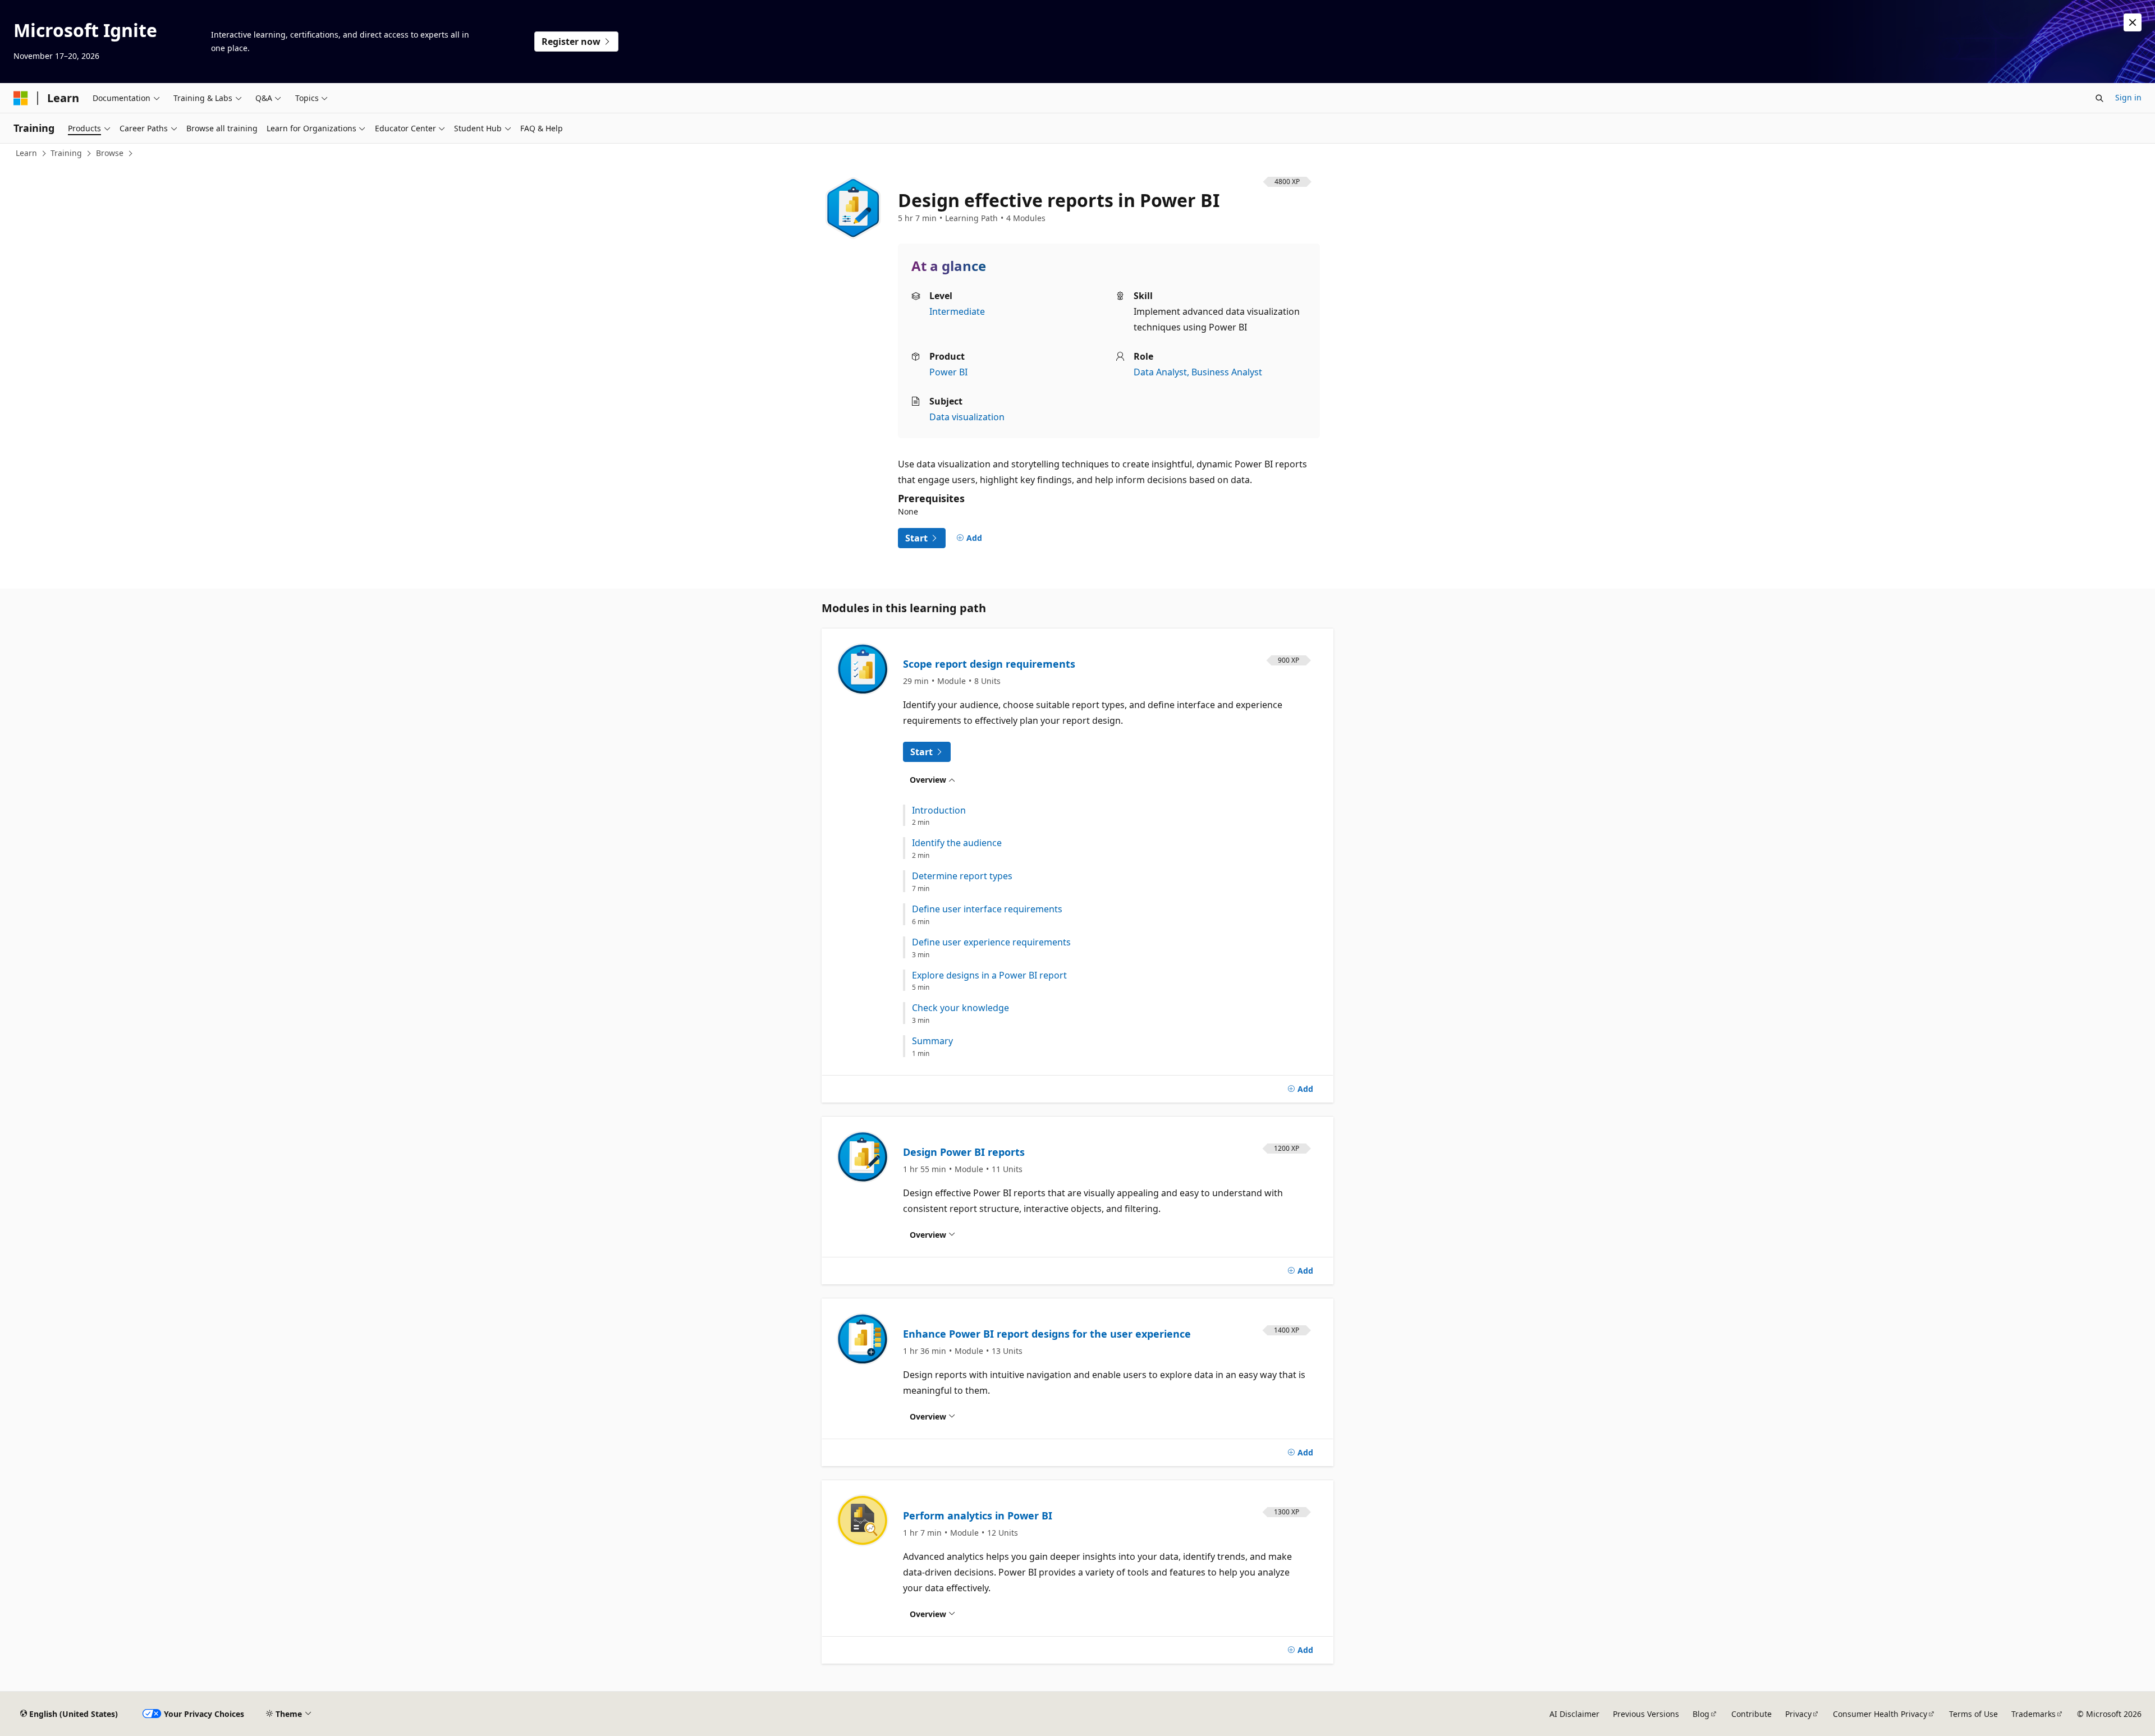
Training (66, 153)
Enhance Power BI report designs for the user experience (1047, 1334)
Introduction (939, 810)
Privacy (1798, 1714)
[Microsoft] (21, 98)
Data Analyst (1160, 372)
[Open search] (2099, 98)
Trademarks (2034, 1714)
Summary (932, 1041)
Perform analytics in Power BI (978, 1515)
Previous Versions (1646, 1714)
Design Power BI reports (964, 1152)
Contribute (1751, 1714)
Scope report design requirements (989, 664)
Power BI (948, 372)
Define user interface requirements (987, 909)
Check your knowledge (960, 1008)
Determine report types (962, 876)
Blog (1701, 1714)
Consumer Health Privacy (1880, 1714)
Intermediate (957, 311)
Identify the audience (957, 843)
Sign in (2128, 97)
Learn (26, 153)
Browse (110, 153)
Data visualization (967, 417)
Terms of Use (1973, 1714)
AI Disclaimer (1574, 1714)
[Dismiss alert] (2133, 22)
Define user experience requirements (991, 942)
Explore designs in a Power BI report (989, 975)
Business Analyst (1227, 372)
